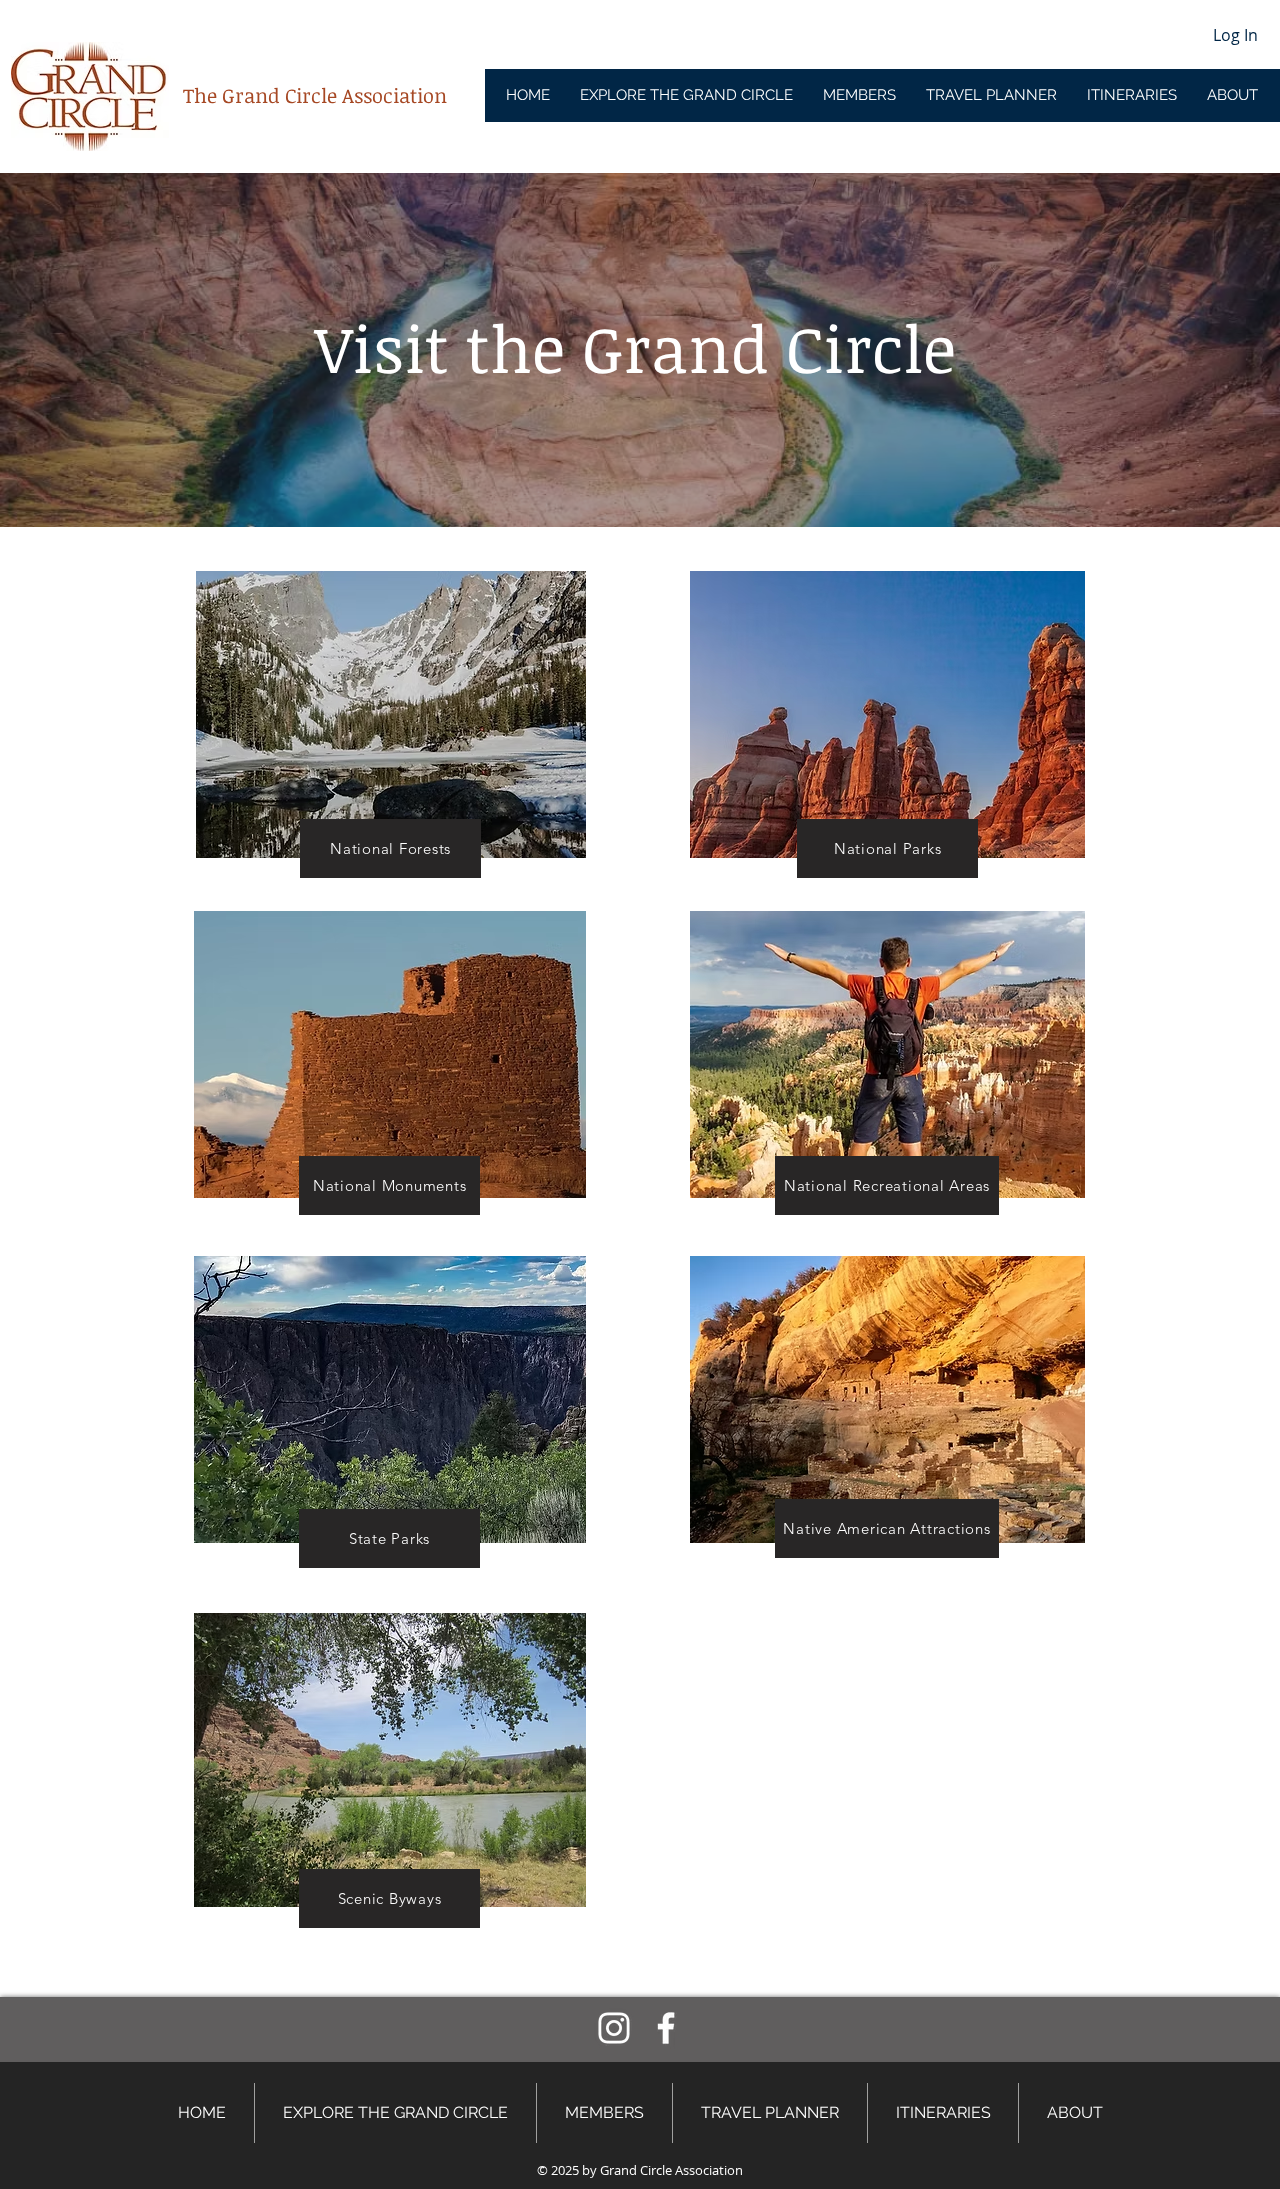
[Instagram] (614, 2028)
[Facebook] (666, 2028)
